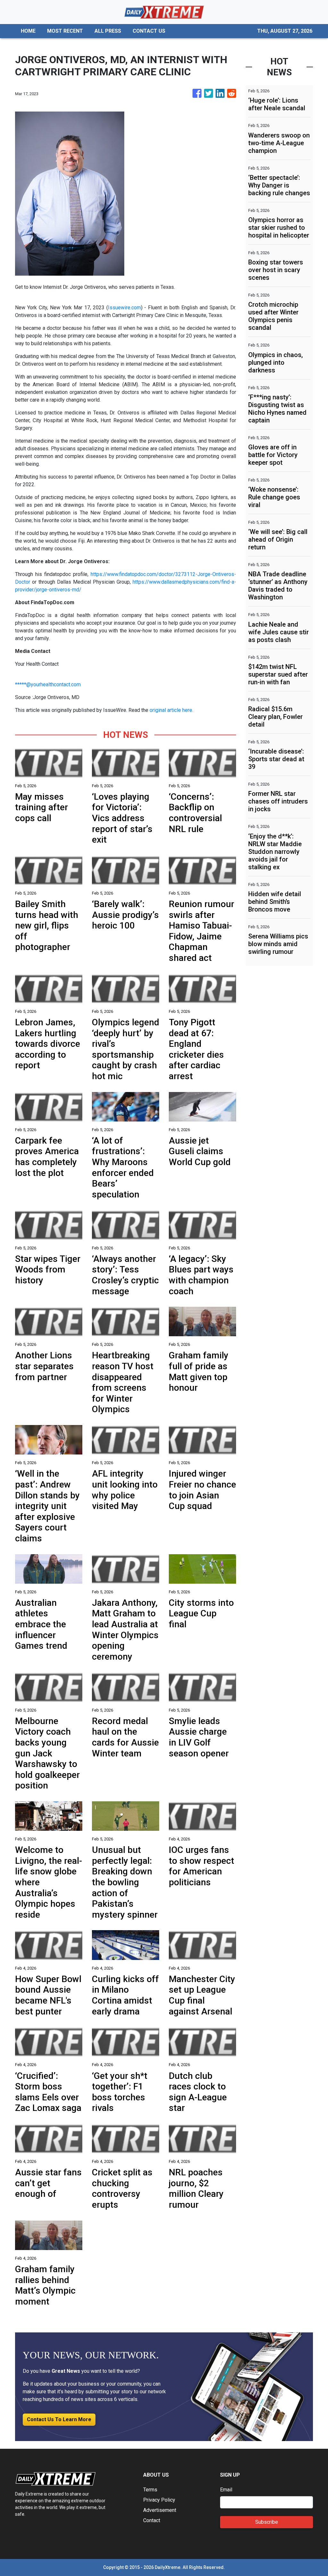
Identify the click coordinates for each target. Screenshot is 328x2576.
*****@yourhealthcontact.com (48, 684)
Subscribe (267, 2522)
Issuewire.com (124, 308)
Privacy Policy (159, 2500)
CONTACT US (149, 31)
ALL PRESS (108, 31)
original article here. (171, 710)
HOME (28, 31)
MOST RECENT (65, 31)
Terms (150, 2490)
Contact (152, 2520)
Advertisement (160, 2510)
